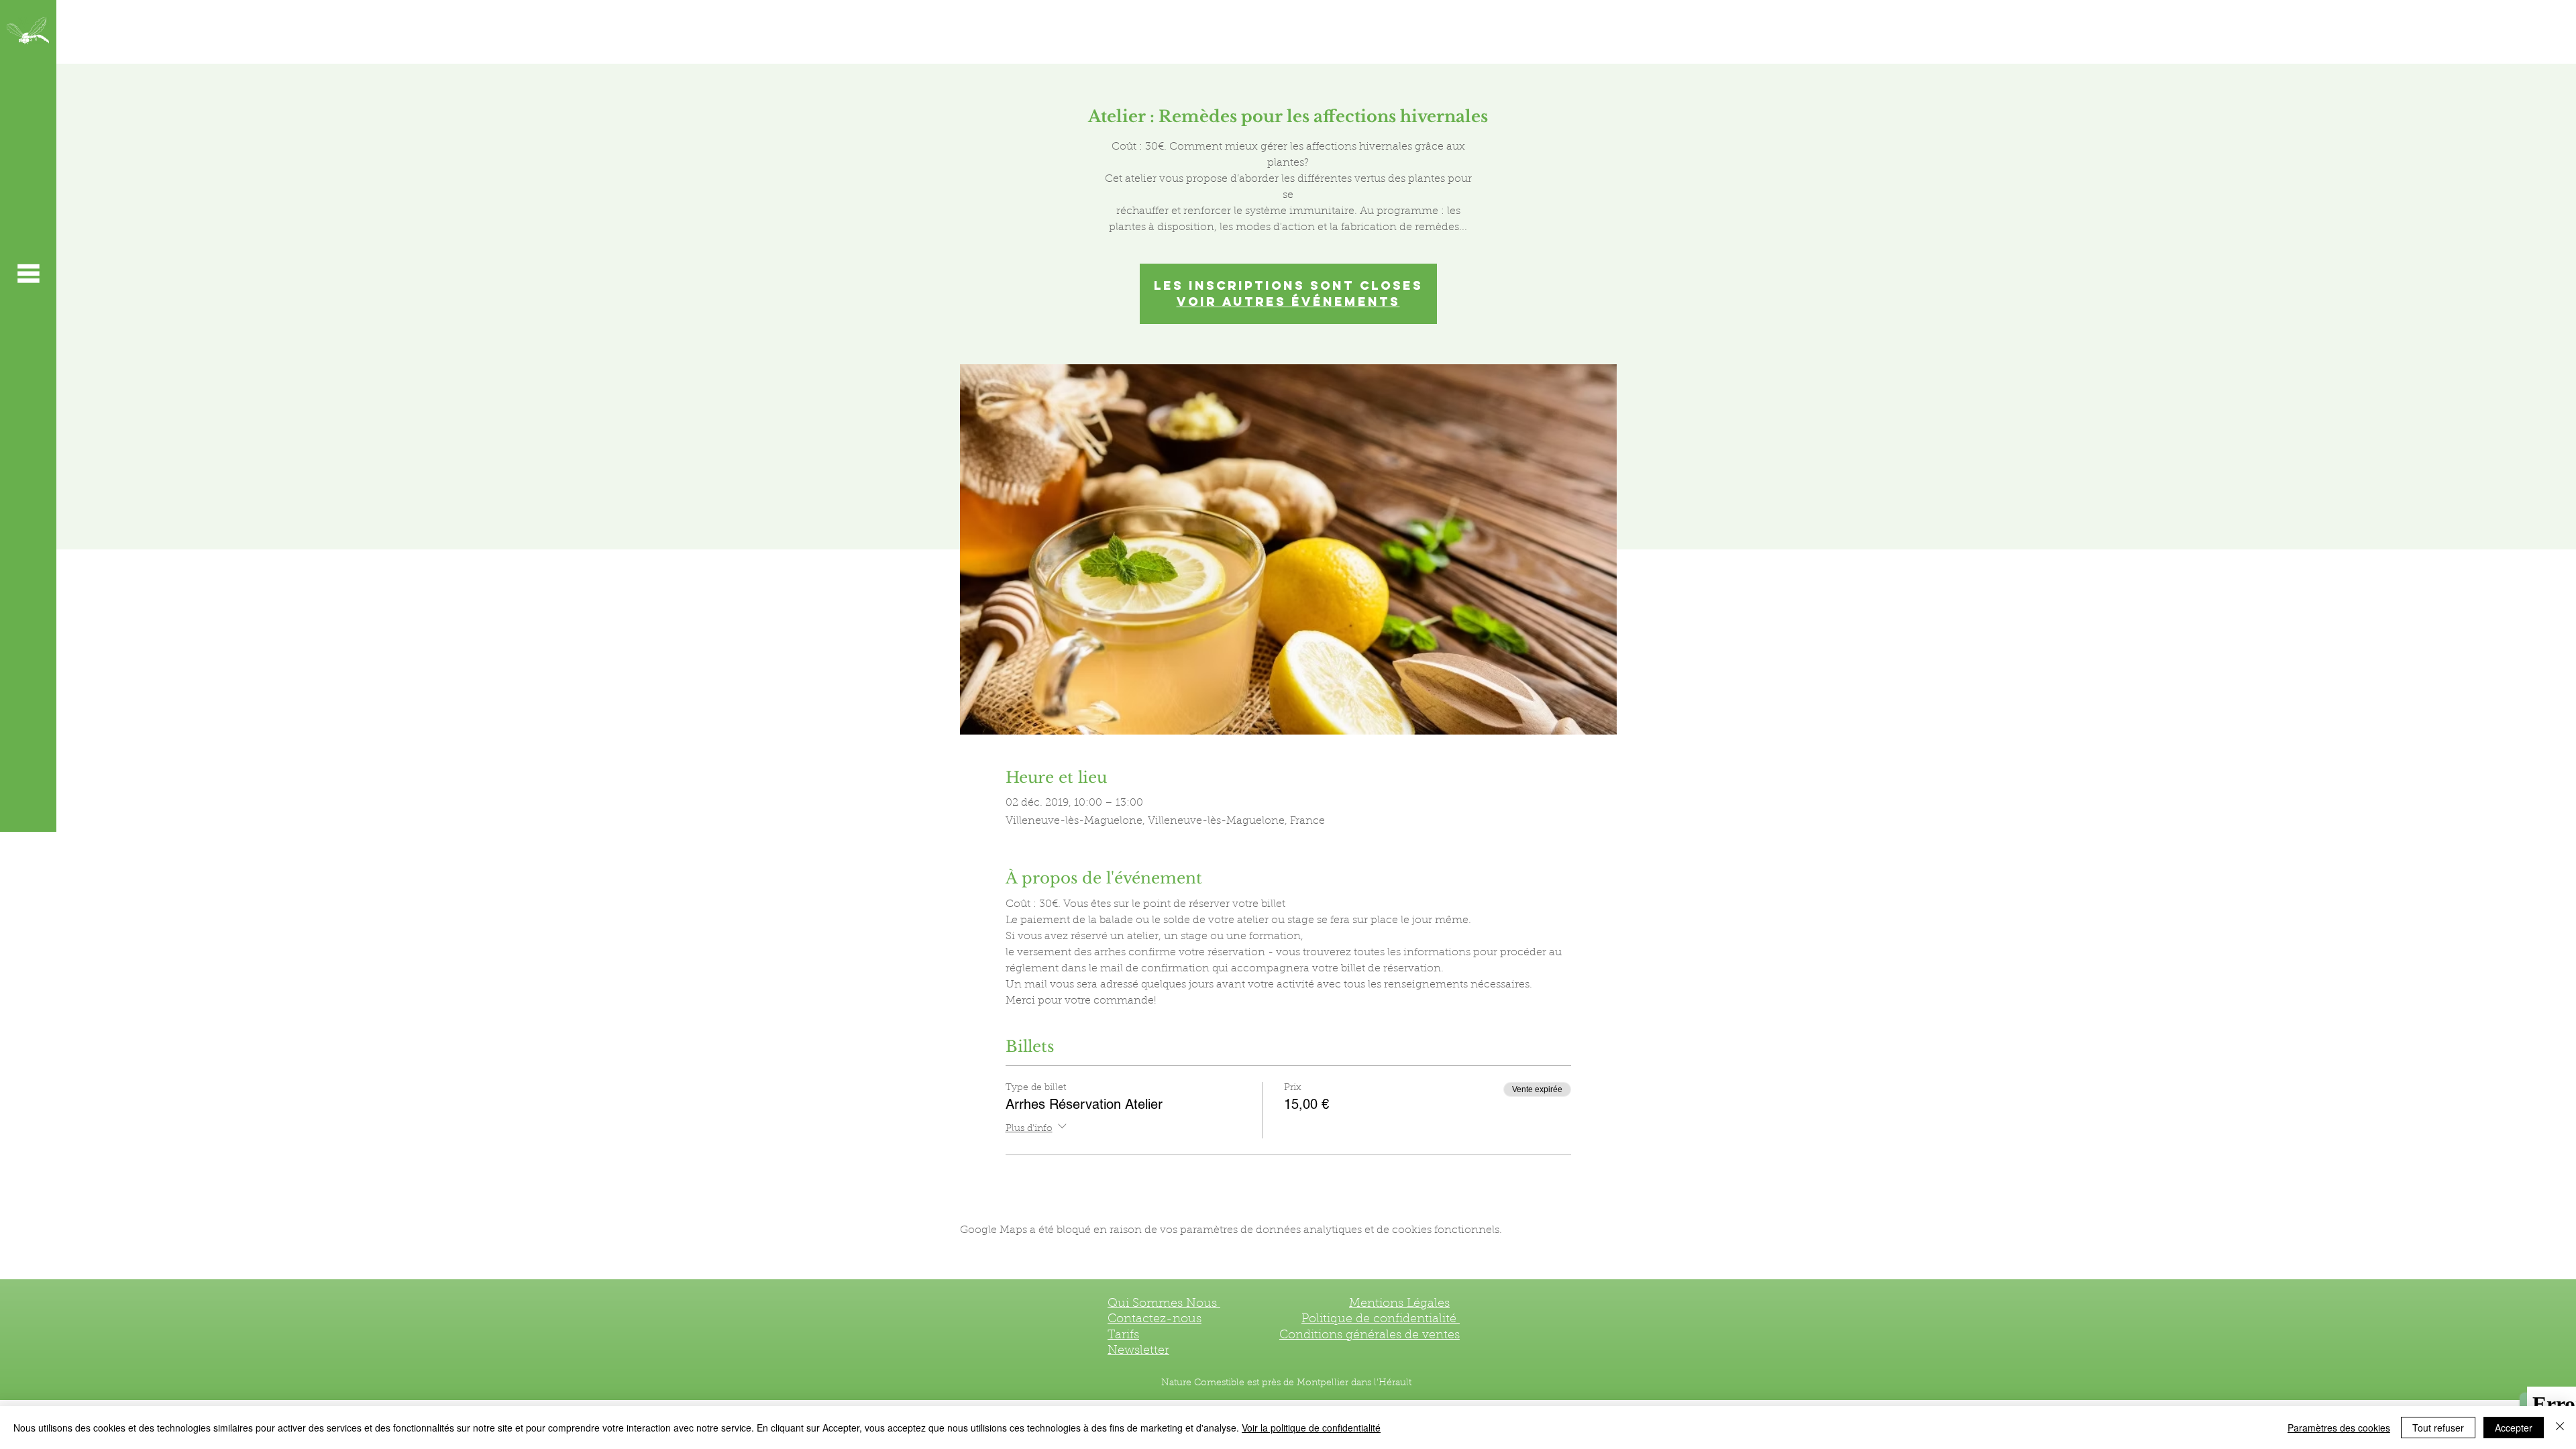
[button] (28, 273)
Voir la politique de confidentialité (1311, 1428)
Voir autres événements (1288, 302)
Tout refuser (2438, 1428)
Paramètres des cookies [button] (2339, 1428)
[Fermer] (2560, 1428)
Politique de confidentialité (1381, 1320)
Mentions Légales (1399, 1304)
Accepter (2514, 1428)
